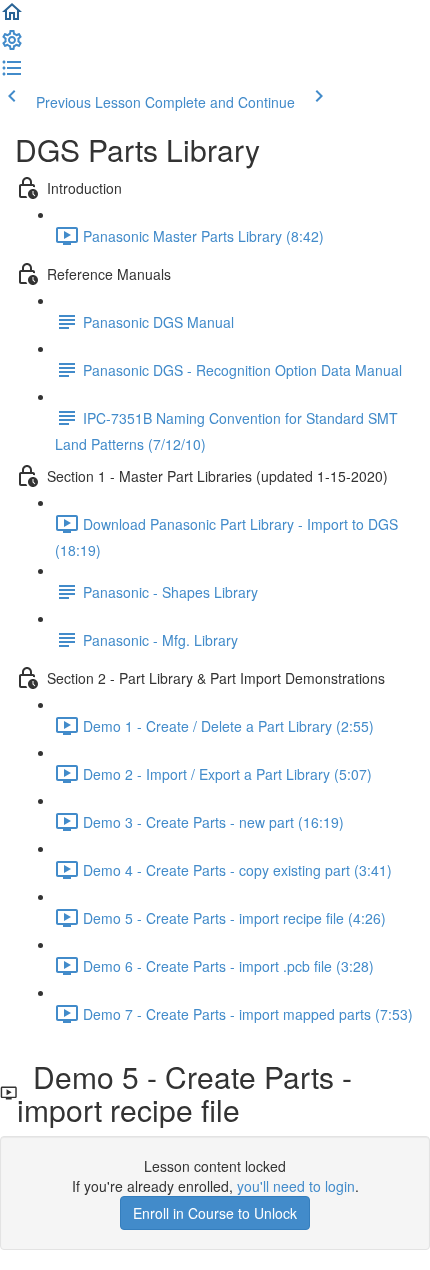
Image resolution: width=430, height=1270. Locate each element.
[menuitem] (12, 46)
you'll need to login (296, 1186)
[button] (12, 18)
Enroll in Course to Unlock (215, 1213)
